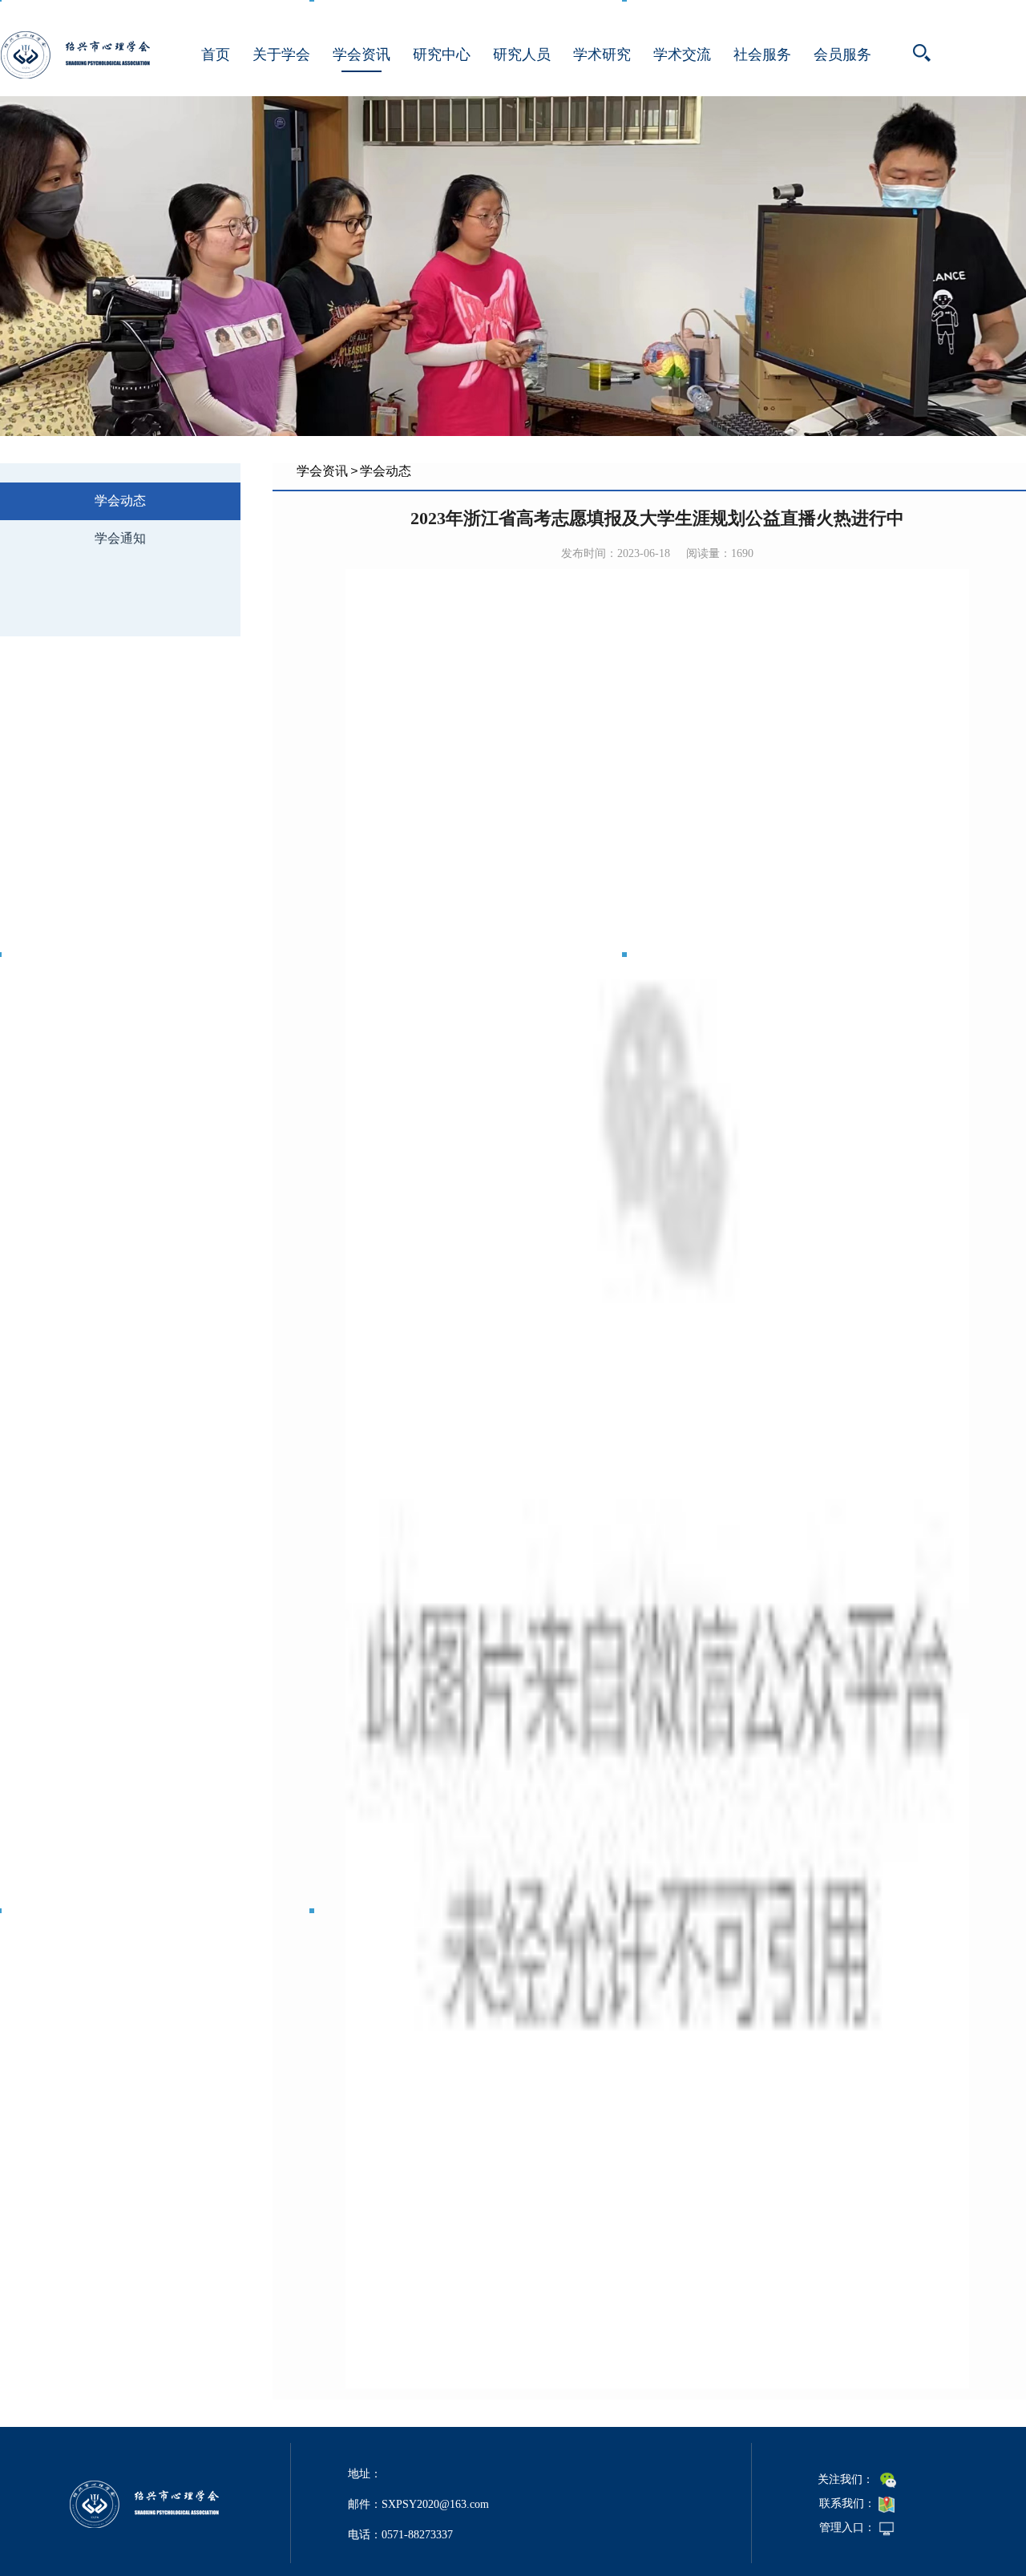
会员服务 (842, 55)
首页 (216, 55)
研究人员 (522, 55)
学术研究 (602, 55)
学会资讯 (362, 55)
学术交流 (682, 55)
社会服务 (762, 55)
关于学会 (281, 55)
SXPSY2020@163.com (435, 2504)
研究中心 (442, 55)
